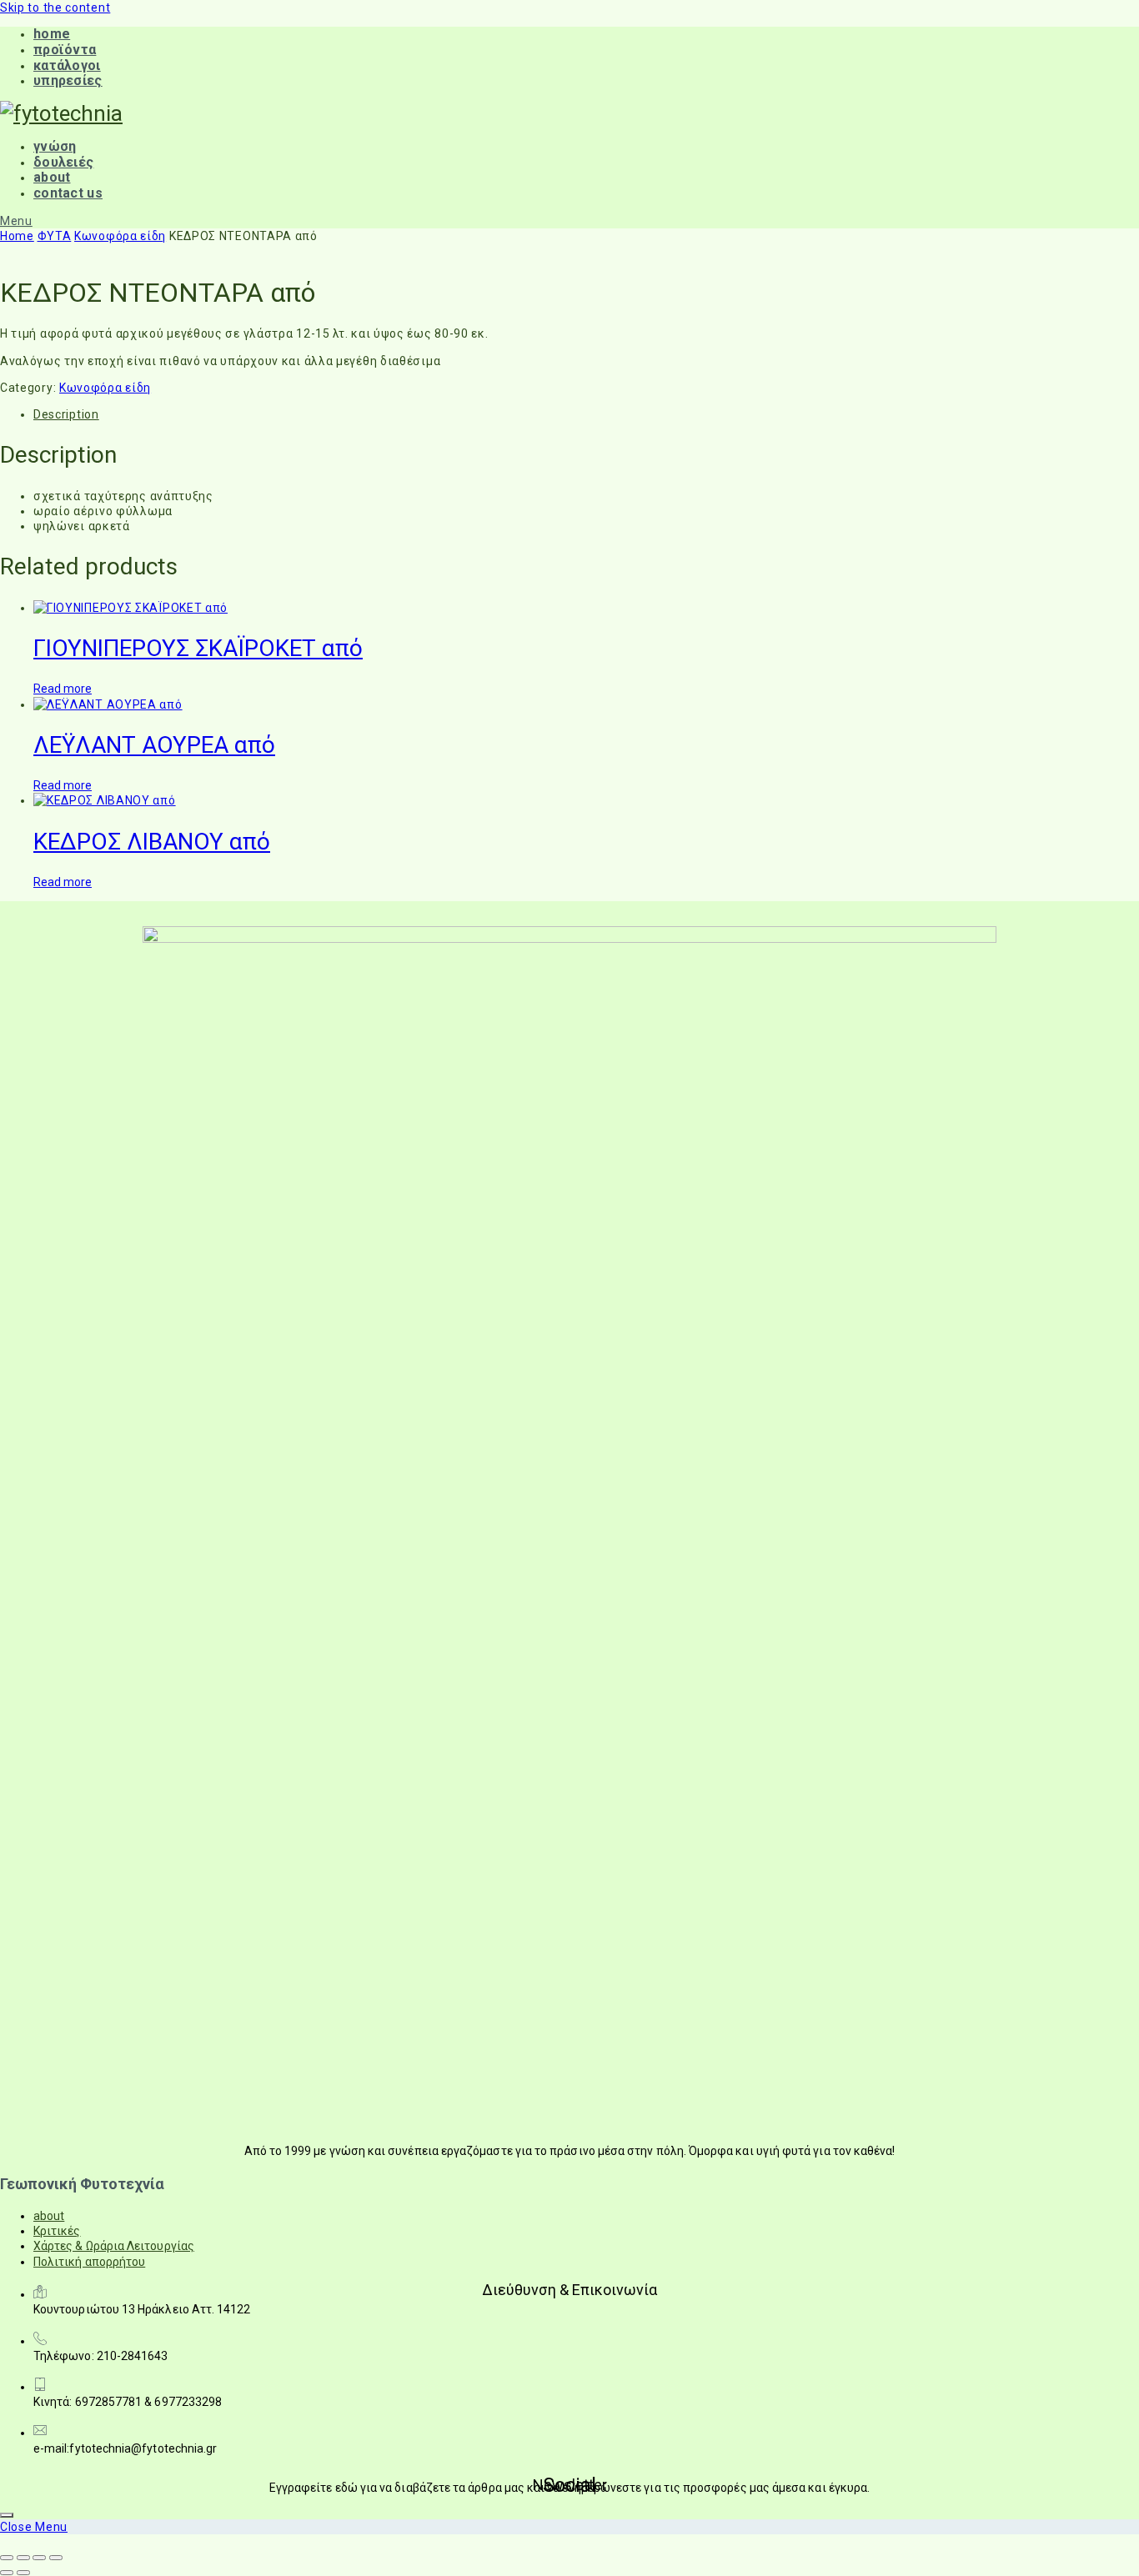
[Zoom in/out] (7, 2558)
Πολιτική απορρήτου (89, 2262)
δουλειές (63, 162)
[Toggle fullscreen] (23, 2558)
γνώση (55, 146)
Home (17, 236)
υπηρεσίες (68, 80)
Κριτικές (57, 2231)
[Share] (39, 2558)
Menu (16, 221)
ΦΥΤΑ (55, 236)
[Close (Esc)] (56, 2558)
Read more (63, 689)
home (52, 34)
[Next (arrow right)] (23, 2573)
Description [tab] (66, 414)
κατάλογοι (67, 65)
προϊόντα (65, 50)
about (52, 177)
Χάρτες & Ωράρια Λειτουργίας (114, 2246)
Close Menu (34, 2527)
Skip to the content (55, 8)
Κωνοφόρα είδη (120, 236)
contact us (68, 193)
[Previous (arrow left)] (7, 2573)
